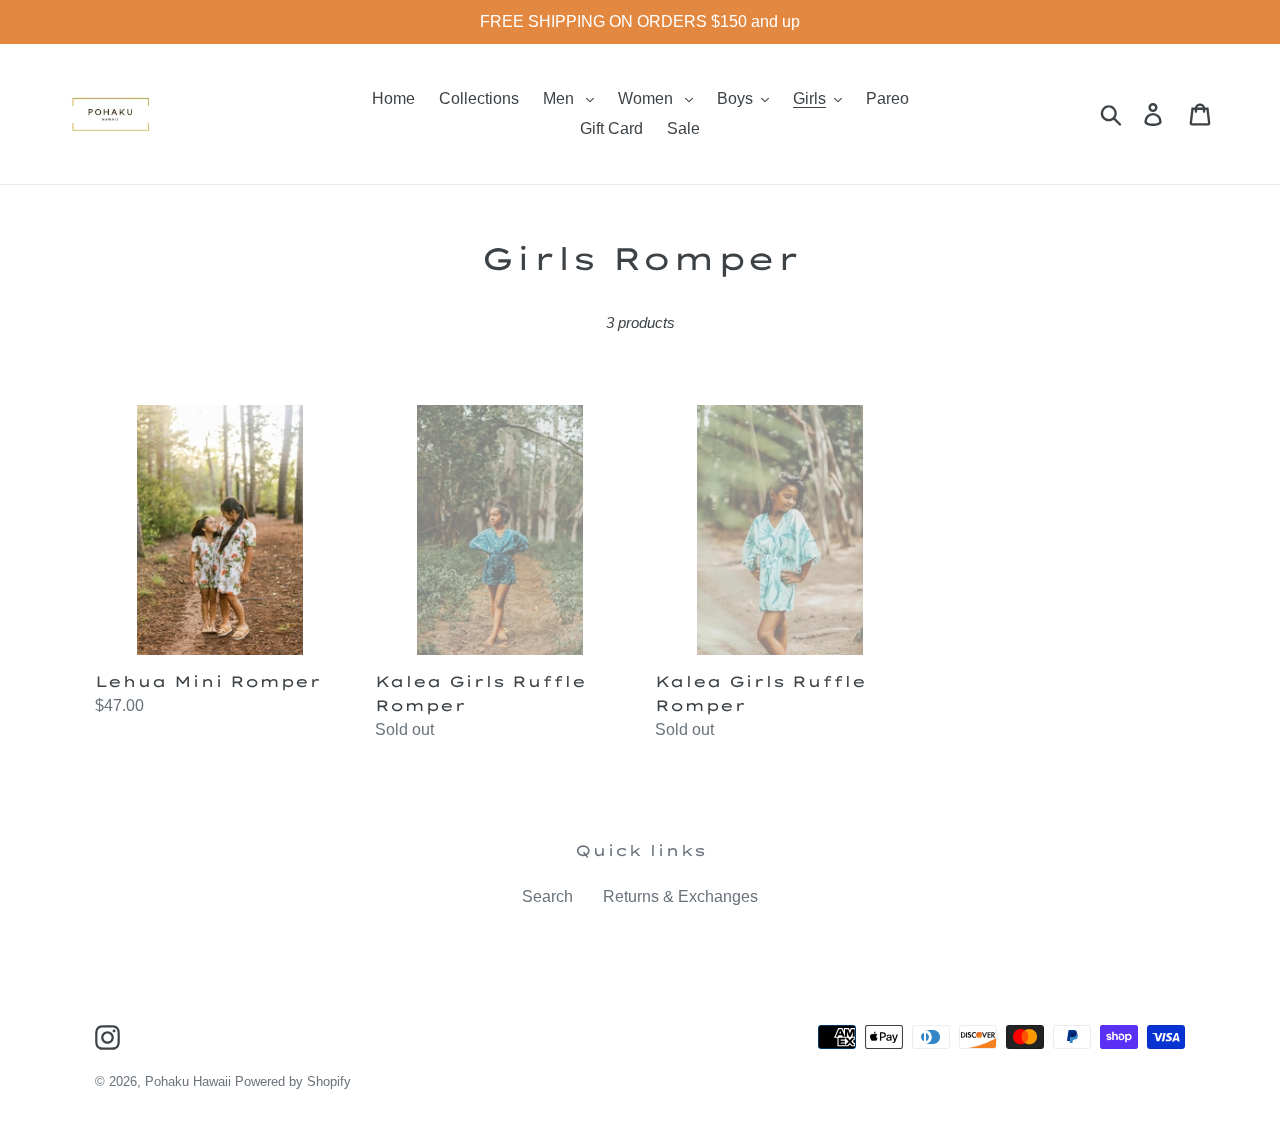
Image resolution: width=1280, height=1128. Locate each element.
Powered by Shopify (293, 1081)
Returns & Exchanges (680, 896)
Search (547, 896)
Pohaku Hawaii (188, 1081)
